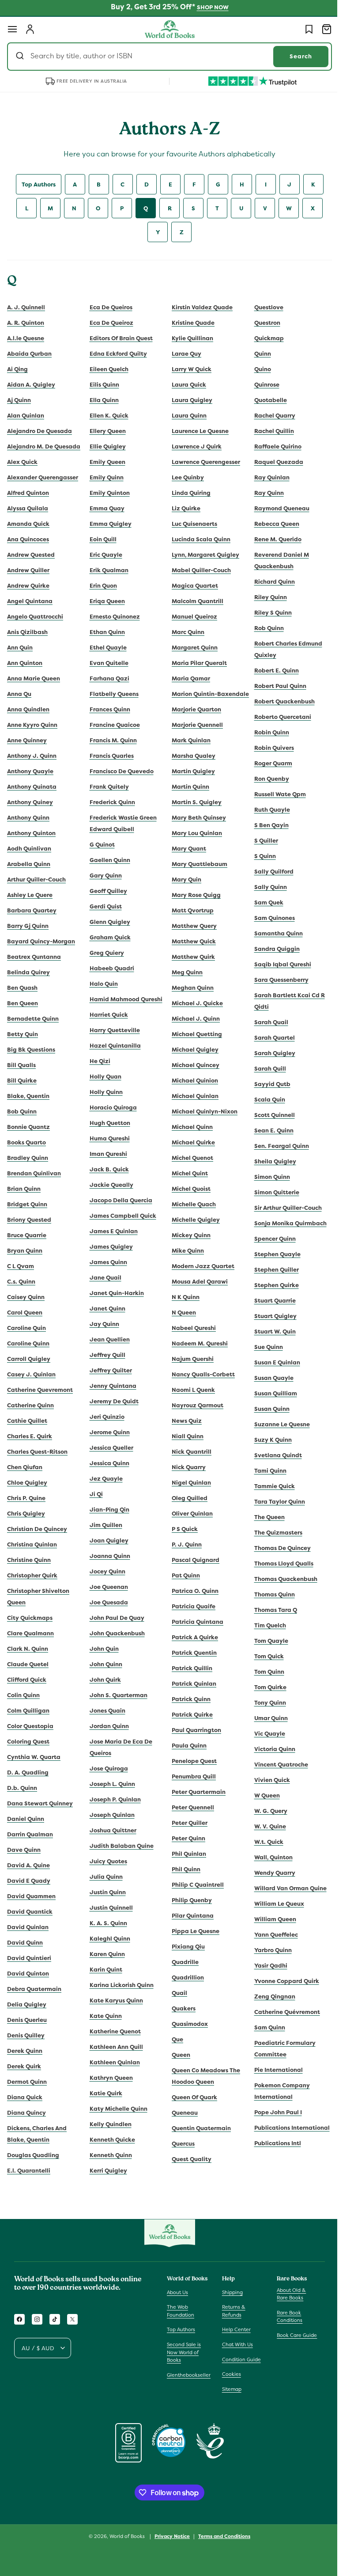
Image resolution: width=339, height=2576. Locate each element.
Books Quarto (26, 1142)
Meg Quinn (184, 984)
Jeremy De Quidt (112, 1401)
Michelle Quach (191, 1216)
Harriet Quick (107, 1015)
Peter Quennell (190, 1819)
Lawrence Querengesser (203, 462)
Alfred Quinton (28, 493)
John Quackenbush (115, 1633)
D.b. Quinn (22, 1788)
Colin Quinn (23, 1695)
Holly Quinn (104, 1092)
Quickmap (264, 338)
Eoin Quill (101, 539)
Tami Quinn (265, 1471)
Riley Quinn (265, 597)
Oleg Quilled (186, 1510)
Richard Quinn (269, 582)
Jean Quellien (108, 1339)
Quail (176, 2004)
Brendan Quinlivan (34, 1173)
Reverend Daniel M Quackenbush (276, 560)
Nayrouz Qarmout (194, 1417)
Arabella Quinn (29, 864)
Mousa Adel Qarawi (197, 1293)
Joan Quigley (107, 1541)
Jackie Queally (110, 1185)
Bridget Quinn (27, 1204)
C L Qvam (21, 1266)
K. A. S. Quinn (107, 1923)
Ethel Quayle (106, 648)
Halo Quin (102, 984)
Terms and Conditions (221, 2536)
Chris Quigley (26, 1514)
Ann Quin (20, 648)
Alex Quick (22, 462)
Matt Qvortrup (190, 922)
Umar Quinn (266, 1718)
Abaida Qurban (29, 354)
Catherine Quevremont (40, 1390)
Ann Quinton (25, 663)
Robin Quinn (266, 732)
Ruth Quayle (267, 810)
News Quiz (184, 1432)
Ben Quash (22, 988)
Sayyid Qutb (267, 1084)
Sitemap (230, 2389)
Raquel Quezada (273, 462)
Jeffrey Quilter (109, 1370)
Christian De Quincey (37, 1529)
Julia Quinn (104, 1877)
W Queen (262, 1795)
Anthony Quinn (28, 818)
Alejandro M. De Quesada (44, 446)
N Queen (181, 1324)
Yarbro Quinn (268, 1950)
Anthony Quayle (30, 771)
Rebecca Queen (271, 524)
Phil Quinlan (186, 1865)
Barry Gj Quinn (28, 926)
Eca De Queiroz (110, 323)
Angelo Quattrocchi (35, 617)
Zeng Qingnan (269, 1997)
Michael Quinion (192, 1092)
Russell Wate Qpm (275, 794)
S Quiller (261, 841)
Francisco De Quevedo (120, 771)
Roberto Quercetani (277, 717)
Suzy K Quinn (268, 1440)
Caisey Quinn (26, 1297)
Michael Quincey (192, 1077)
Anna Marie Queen (34, 678)
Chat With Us (235, 2344)
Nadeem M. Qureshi (197, 1355)
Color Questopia (30, 1726)
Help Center (234, 2329)
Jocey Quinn (106, 1571)
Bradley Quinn (28, 1158)
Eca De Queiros (109, 307)
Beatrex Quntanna (34, 957)
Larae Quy (183, 354)
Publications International (287, 2128)
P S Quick (182, 1541)
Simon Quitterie (271, 1192)
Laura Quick (186, 385)
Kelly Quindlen (109, 2124)
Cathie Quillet (27, 1421)
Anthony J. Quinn (32, 756)
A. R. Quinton (26, 323)
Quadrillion (185, 1989)
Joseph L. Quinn (111, 1784)
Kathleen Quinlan (113, 2062)
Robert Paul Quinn (275, 686)
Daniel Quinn (26, 1819)
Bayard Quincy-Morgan (41, 941)
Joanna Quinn (108, 1556)
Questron (262, 323)
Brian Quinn (24, 1189)
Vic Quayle (264, 1734)
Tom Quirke (265, 1687)
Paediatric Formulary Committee (280, 2049)
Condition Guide (239, 2359)
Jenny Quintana (111, 1386)
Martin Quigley (190, 783)
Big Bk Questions (31, 1050)
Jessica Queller (110, 1448)
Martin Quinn (187, 798)
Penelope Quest (191, 1772)
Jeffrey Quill (106, 1355)
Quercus (180, 2155)
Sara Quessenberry (276, 980)
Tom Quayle (266, 1641)
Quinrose (262, 385)
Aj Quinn (19, 400)
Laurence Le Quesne (197, 431)
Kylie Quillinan (189, 338)
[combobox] (166, 57)
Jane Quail (104, 1278)
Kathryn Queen (109, 2078)
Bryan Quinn (25, 1251)
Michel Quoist (188, 1200)
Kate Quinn (104, 2016)
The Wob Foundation (181, 2311)
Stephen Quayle (272, 1254)
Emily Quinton (108, 493)
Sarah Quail (266, 1022)
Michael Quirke (190, 1154)
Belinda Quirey (28, 972)
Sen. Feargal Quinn (276, 1146)
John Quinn (104, 1664)
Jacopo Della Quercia (119, 1200)
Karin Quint (104, 1970)
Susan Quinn (267, 1409)
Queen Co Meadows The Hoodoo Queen (203, 2088)
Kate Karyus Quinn (115, 2000)
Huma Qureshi (108, 1138)
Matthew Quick (191, 953)
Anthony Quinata (32, 787)
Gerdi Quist (104, 906)
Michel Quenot (189, 1169)
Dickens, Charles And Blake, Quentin (37, 2134)
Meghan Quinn (190, 999)
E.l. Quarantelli (29, 2171)
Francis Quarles (110, 756)
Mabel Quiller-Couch (198, 570)
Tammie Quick (269, 1486)
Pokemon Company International (277, 2091)
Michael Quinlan (192, 1108)
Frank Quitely (107, 787)
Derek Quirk (24, 2066)
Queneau (182, 2124)
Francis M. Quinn (111, 740)
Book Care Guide (292, 2335)
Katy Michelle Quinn (117, 2109)
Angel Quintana (30, 601)
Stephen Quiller (271, 1270)
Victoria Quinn (269, 1749)
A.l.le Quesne (26, 338)
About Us (177, 2292)
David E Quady (29, 1881)
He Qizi (98, 1061)
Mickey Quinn (188, 1247)
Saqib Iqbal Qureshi (277, 964)
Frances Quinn (108, 709)
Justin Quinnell (109, 1908)
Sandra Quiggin (272, 949)
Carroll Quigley (29, 1359)
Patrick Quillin (189, 1680)
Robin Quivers (269, 748)
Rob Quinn (264, 628)
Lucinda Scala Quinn (198, 539)
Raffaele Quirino (273, 446)
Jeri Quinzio (105, 1417)
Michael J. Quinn (193, 1030)
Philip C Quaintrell (195, 1896)
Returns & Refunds (232, 2311)
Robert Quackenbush (279, 701)
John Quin (102, 1649)
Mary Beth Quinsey (196, 829)
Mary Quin (183, 891)
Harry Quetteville (113, 1030)
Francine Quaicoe (113, 725)
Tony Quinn (265, 1703)
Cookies (229, 2374)
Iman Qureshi (107, 1154)
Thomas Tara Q (270, 1610)
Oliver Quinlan (189, 1525)
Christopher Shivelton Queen (38, 1597)
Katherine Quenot (113, 2031)
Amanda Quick (28, 524)
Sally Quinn (265, 887)
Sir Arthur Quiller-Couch (283, 1208)
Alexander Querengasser (43, 477)
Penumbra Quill (191, 1788)
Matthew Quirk (190, 968)
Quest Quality (188, 2171)
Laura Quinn (186, 416)
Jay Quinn (103, 1324)
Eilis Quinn (103, 385)
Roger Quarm (268, 763)
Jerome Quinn (108, 1432)
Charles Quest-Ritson (37, 1452)
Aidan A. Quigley (31, 385)
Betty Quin (23, 1034)
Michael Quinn (189, 1138)
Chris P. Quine (26, 1498)
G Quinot (100, 845)
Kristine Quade (190, 323)
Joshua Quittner (111, 1830)
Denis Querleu (27, 2020)
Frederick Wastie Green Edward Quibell (121, 823)
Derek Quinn (25, 2051)
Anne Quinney (27, 740)
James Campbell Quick (121, 1216)
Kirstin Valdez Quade (199, 307)
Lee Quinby (185, 477)
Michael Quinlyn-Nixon (202, 1123)
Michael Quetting (194, 1046)
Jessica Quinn (108, 1463)
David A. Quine (28, 1865)
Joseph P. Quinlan (113, 1799)
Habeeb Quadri (110, 968)
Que (174, 2051)
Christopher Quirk (32, 1575)
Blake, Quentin (28, 1096)
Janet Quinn (106, 1309)
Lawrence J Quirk (194, 446)
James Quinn (107, 1262)
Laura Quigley (189, 400)
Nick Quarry (186, 1479)
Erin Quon (102, 586)
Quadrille (182, 1974)
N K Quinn (183, 1309)
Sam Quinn (264, 2027)
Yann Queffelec (271, 1935)
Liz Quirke (183, 508)
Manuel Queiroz (191, 617)
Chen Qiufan (25, 1467)
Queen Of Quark (191, 2109)
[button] (12, 29)
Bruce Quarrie (27, 1235)
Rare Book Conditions (285, 2317)
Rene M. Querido (273, 539)
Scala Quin (264, 1100)
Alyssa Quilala (28, 508)
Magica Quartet (192, 586)
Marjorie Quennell (194, 736)
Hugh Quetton (108, 1123)
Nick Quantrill (188, 1463)
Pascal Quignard (192, 1571)
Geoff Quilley (107, 891)
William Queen (270, 1919)
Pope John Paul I (273, 2112)
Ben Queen (23, 1003)
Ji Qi (94, 1494)
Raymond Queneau (277, 508)
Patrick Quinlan (191, 1695)
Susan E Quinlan (272, 1362)
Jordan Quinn (107, 1726)
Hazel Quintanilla (113, 1046)
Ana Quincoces (28, 539)
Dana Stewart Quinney (40, 1803)
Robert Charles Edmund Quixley (283, 649)
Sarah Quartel (269, 1038)
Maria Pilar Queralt (196, 663)
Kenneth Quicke (111, 2140)
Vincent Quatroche (276, 1765)
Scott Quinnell (269, 1115)
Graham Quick (108, 937)
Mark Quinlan (188, 752)
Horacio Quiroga (111, 1108)
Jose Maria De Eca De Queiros (119, 1747)
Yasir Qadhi (266, 1966)
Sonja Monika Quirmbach (285, 1223)
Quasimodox (187, 2035)
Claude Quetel (28, 1664)
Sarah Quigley (269, 1053)
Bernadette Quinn (33, 1019)
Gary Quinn (104, 876)
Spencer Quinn (270, 1239)
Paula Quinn (186, 1757)
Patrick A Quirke (192, 1649)
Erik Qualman (107, 570)
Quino (257, 369)
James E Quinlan (112, 1231)
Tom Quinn (264, 1672)
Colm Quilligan (28, 1711)
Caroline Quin (26, 1328)
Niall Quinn (185, 1448)
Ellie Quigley (106, 446)
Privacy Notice (169, 2536)
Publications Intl (272, 2143)
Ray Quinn (264, 493)
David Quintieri (29, 1958)
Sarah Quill (265, 1069)
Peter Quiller (186, 1834)
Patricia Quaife (190, 1618)
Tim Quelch (265, 1625)
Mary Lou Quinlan (194, 845)
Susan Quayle (269, 1378)
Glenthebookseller (189, 2375)
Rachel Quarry (269, 416)
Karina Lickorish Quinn (120, 1985)
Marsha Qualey (190, 767)
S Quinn (260, 856)
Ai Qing (17, 369)
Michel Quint (187, 1185)
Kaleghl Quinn (108, 1939)
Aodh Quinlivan (29, 849)
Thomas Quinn (269, 1594)
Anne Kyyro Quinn (32, 725)
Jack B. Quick (107, 1169)
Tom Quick (264, 1656)
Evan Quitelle (107, 663)
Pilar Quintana (190, 1927)
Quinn (257, 354)
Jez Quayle (104, 1479)
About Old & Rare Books (287, 2294)
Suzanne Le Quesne (277, 1424)
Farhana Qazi (108, 678)
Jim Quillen (104, 1525)
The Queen (264, 1517)
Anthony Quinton (31, 833)
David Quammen (31, 1896)
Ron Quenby (266, 779)
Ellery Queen (106, 431)
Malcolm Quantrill (194, 601)
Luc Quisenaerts (191, 524)
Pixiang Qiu (185, 1958)
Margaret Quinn (192, 648)
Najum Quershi (190, 1370)
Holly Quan (104, 1077)
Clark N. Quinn (28, 1649)
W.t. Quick (264, 1842)
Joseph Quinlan (110, 1815)
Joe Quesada (107, 1602)
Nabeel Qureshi (191, 1339)
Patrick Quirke (189, 1726)
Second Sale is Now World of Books (184, 2352)
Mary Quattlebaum (196, 876)
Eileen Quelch (107, 369)
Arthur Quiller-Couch (36, 880)
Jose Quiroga (107, 1769)
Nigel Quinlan (188, 1494)
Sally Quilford (269, 872)
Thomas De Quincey (277, 1548)
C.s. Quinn (21, 1282)
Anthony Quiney (30, 802)
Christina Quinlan (32, 1544)
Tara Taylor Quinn (274, 1502)
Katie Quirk (104, 2093)
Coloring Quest (28, 1742)
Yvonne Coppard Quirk (281, 1981)
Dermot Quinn (27, 2082)
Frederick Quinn (111, 802)
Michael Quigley (192, 1061)
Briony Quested (29, 1220)
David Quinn (25, 1943)
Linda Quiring (188, 493)
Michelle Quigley (193, 1231)
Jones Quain (106, 1711)
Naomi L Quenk (190, 1401)
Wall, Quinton (268, 1857)
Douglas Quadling (33, 2155)
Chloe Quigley (27, 1483)
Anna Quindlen (28, 709)
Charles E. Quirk (30, 1436)
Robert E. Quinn (271, 671)
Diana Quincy (26, 2113)
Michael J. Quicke (194, 1015)
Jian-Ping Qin (108, 1510)
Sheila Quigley (270, 1161)
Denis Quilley (26, 2035)
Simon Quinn (267, 1177)
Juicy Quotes (107, 1861)
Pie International (273, 2070)
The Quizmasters (273, 1533)
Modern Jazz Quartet (200, 1278)
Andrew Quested (31, 555)
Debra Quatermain (34, 1989)
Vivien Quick (267, 1780)
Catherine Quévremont (282, 2012)
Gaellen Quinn (108, 860)
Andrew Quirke (28, 586)
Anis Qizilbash (27, 632)
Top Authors (35, 184)
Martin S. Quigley (194, 814)
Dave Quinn (24, 1850)
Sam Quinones (269, 918)
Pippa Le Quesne (192, 1943)
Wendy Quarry (269, 1873)
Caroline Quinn (28, 1343)
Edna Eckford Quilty (117, 354)
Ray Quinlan (267, 477)
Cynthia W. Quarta (34, 1757)
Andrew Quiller (28, 570)
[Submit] (21, 57)
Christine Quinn (29, 1560)
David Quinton (28, 1974)
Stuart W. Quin (270, 1332)
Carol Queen (25, 1313)
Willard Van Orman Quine (285, 1888)
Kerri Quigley (107, 2171)
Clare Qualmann (30, 1633)
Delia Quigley (27, 2004)
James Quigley (109, 1247)
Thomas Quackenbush (281, 1579)
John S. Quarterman (117, 1695)
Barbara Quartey (32, 910)
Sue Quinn (263, 1347)
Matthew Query (191, 937)
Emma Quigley (109, 524)
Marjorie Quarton (193, 721)
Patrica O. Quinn (192, 1602)
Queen (178, 2066)
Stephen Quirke (271, 1285)
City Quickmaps (30, 1618)
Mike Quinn (185, 1262)
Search (294, 56)
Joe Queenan (107, 1587)
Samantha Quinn (273, 933)
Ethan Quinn (105, 632)
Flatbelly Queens (112, 694)
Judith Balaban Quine (120, 1846)
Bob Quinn (22, 1111)
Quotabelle (265, 400)
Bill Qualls (21, 1065)
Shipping (230, 2292)
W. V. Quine (265, 1826)
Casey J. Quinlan (31, 1374)
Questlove (264, 307)
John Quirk (104, 1680)
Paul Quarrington (193, 1742)
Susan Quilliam (270, 1393)
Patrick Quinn (188, 1711)
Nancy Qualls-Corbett (200, 1386)
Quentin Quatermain (198, 2140)
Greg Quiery (105, 953)
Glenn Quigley (108, 922)
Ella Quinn (102, 400)
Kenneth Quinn (109, 2155)
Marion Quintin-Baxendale (191, 700)
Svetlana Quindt (273, 1455)
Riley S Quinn (268, 613)
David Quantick (30, 1912)
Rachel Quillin (269, 431)
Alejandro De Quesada (40, 431)
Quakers (181, 2020)
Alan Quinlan (26, 416)
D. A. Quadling (28, 1772)
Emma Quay (105, 508)
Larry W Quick (188, 369)
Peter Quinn (185, 1850)
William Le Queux (274, 1904)
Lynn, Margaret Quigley (202, 555)
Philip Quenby (189, 1912)
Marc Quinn (185, 632)
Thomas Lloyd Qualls (279, 1563)
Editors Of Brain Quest (119, 338)
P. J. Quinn (184, 1556)
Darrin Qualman (30, 1834)
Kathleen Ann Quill (115, 2047)
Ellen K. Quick (107, 416)
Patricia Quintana (194, 1633)
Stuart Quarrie (270, 1301)
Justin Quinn (106, 1892)
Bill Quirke (22, 1081)
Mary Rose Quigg (193, 906)
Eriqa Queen (105, 601)
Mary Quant (186, 860)
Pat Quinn (183, 1587)
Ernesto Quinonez (113, 617)
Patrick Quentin (191, 1664)
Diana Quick (25, 2097)
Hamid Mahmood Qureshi (124, 999)
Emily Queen (106, 462)
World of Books (125, 2536)
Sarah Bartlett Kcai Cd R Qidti (284, 1001)
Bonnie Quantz (28, 1127)
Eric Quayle (104, 555)
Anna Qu (19, 694)
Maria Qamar (188, 678)
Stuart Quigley (270, 1316)
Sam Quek (264, 902)
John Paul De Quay (115, 1618)
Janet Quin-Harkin (115, 1293)
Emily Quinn (105, 477)
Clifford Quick (27, 1680)
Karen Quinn (105, 1954)
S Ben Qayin (266, 825)
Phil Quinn (183, 1881)
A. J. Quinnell (26, 307)
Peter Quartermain (196, 1803)
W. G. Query (266, 1811)
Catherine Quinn (30, 1405)
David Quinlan (28, 1927)
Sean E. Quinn (269, 1130)
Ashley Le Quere (30, 895)
